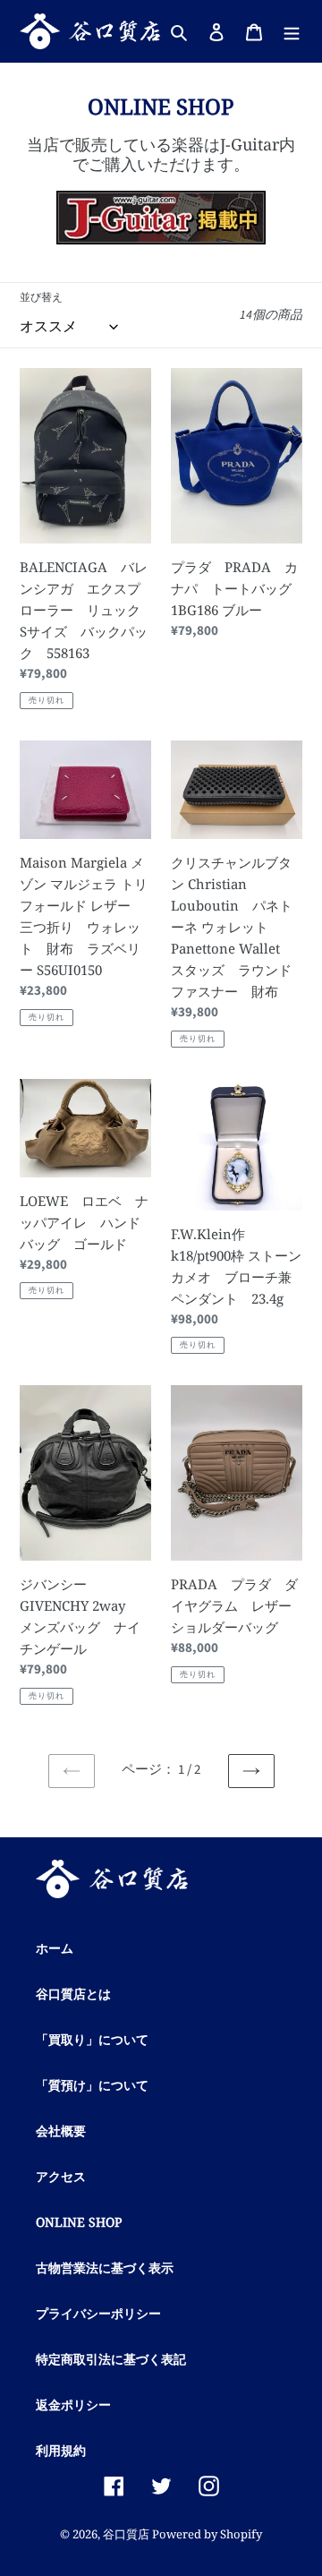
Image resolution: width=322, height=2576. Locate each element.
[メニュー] (292, 31)
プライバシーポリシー (98, 2313)
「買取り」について (92, 2039)
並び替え (41, 298)
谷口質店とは (73, 1994)
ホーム (55, 1948)
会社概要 (61, 2131)
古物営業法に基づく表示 (105, 2268)
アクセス (61, 2176)
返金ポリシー (73, 2405)
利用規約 (61, 2450)
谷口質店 (126, 2534)
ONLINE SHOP (79, 2222)
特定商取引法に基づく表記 (111, 2359)
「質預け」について (92, 2085)
